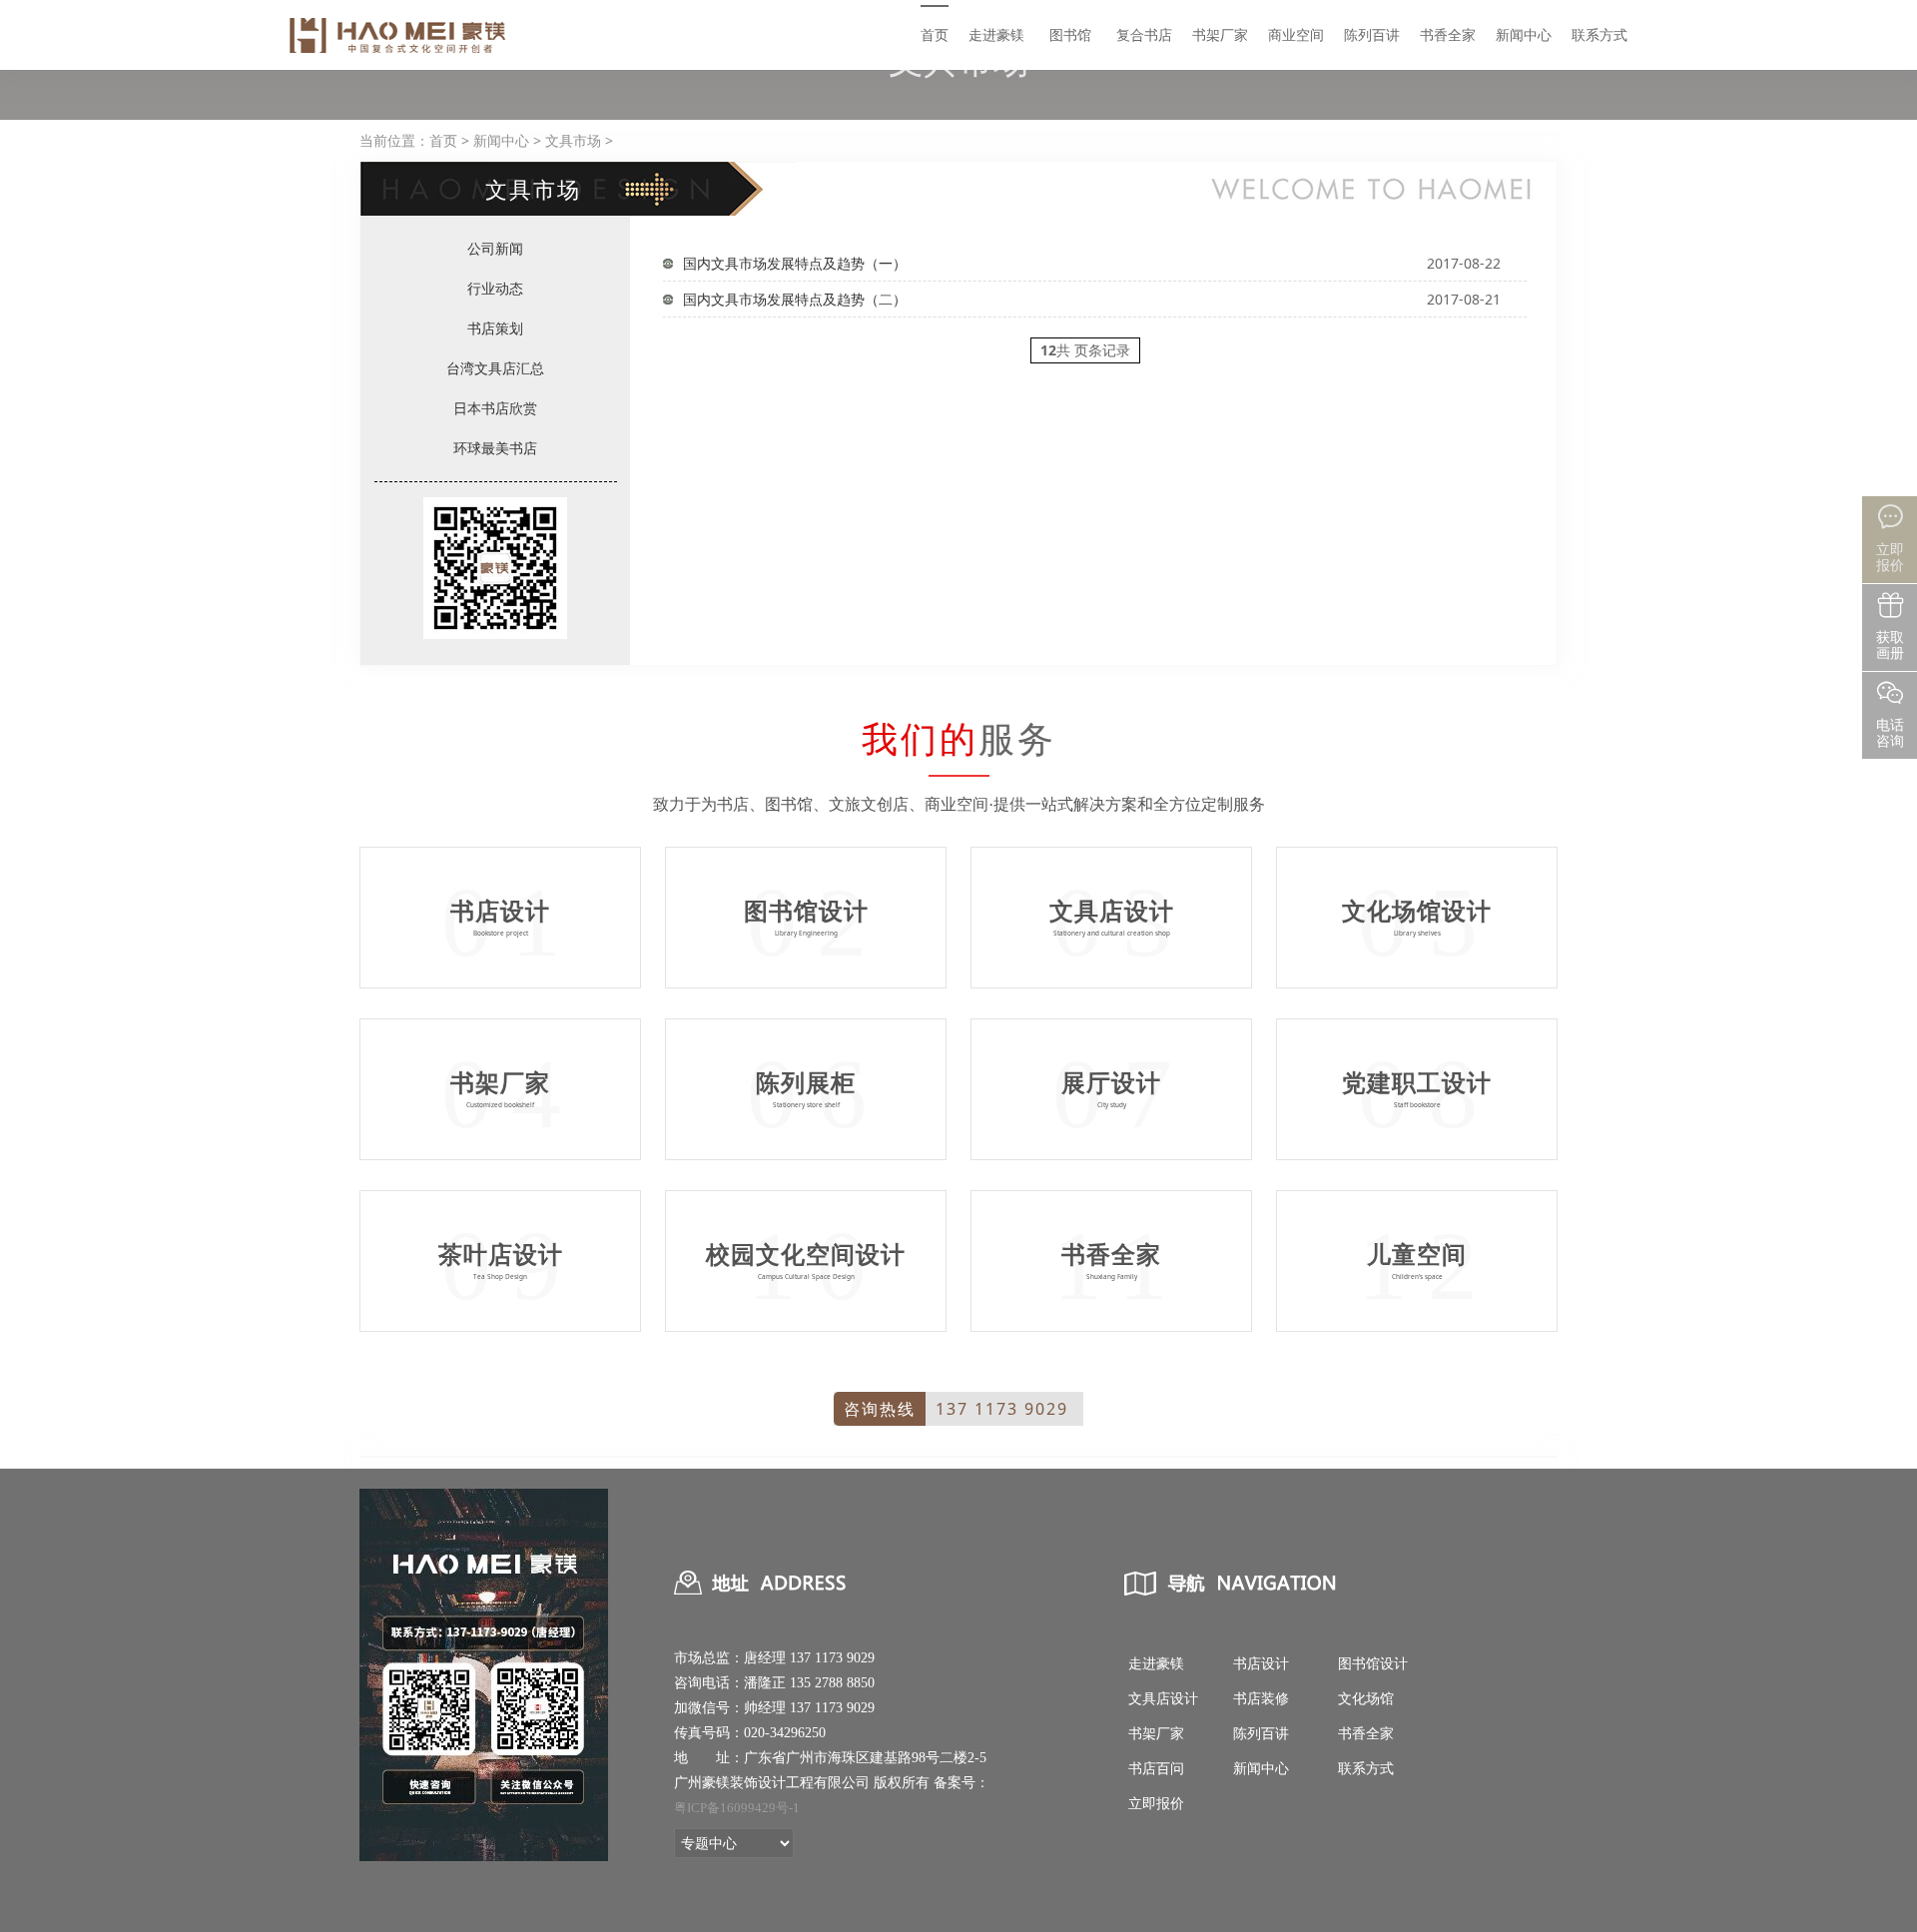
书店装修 (1261, 1699)
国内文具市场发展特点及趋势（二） (795, 299)
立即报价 (1156, 1804)
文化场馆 (1366, 1699)
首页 (935, 34)
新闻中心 (1524, 34)
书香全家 (1448, 34)
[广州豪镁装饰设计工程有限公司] (399, 35)
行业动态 (495, 288)
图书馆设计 (1373, 1664)
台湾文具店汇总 (495, 368)
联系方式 (1599, 34)
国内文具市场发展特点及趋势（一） (795, 263)
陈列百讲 (1372, 34)
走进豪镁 (996, 34)
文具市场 (573, 140)
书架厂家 (1220, 34)
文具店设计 (1163, 1699)
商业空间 (1296, 34)
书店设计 (1261, 1664)
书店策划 (495, 328)
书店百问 (1156, 1769)
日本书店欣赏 (495, 408)
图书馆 (1070, 34)
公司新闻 (495, 248)
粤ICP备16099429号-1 (737, 1808)
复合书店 (1144, 34)
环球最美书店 (495, 448)
